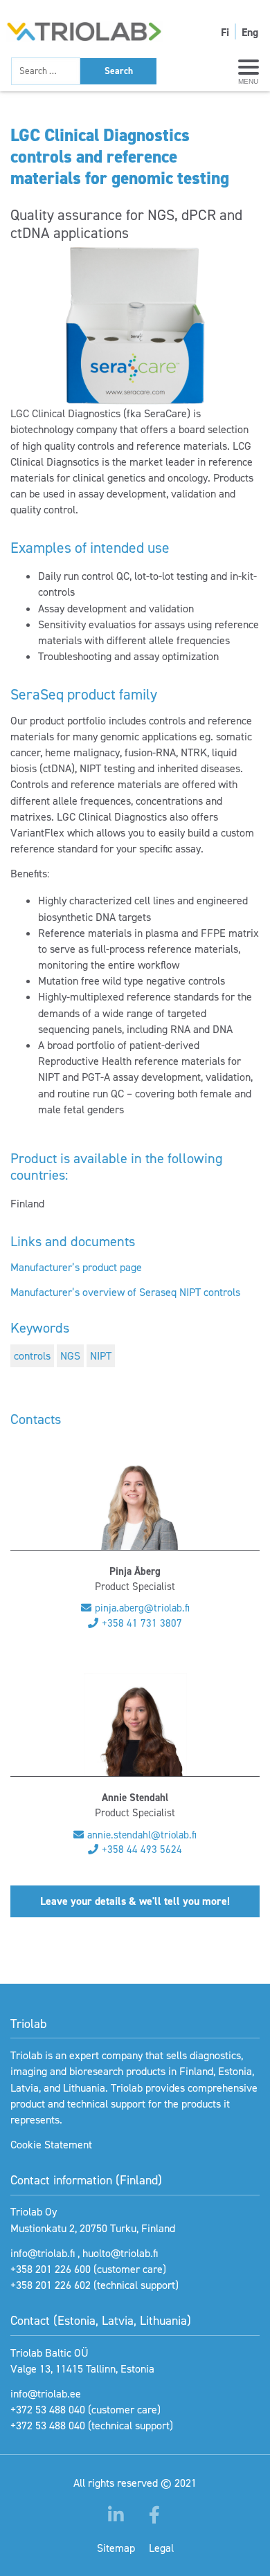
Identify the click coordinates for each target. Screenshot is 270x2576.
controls (32, 1356)
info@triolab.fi (43, 2253)
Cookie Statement (51, 2145)
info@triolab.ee (46, 2394)
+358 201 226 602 (51, 2285)
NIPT (101, 1356)
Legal (161, 2548)
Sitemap (116, 2548)
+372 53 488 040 (48, 2410)
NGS (70, 1356)
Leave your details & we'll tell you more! (135, 1901)
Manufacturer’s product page (76, 1267)
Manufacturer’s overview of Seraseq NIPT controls (125, 1292)
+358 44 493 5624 (142, 1849)
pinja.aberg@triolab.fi (142, 1608)
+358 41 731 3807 (142, 1623)
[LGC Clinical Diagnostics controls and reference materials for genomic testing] (135, 326)
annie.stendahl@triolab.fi (142, 1835)
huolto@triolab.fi (120, 2253)
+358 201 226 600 (51, 2269)
